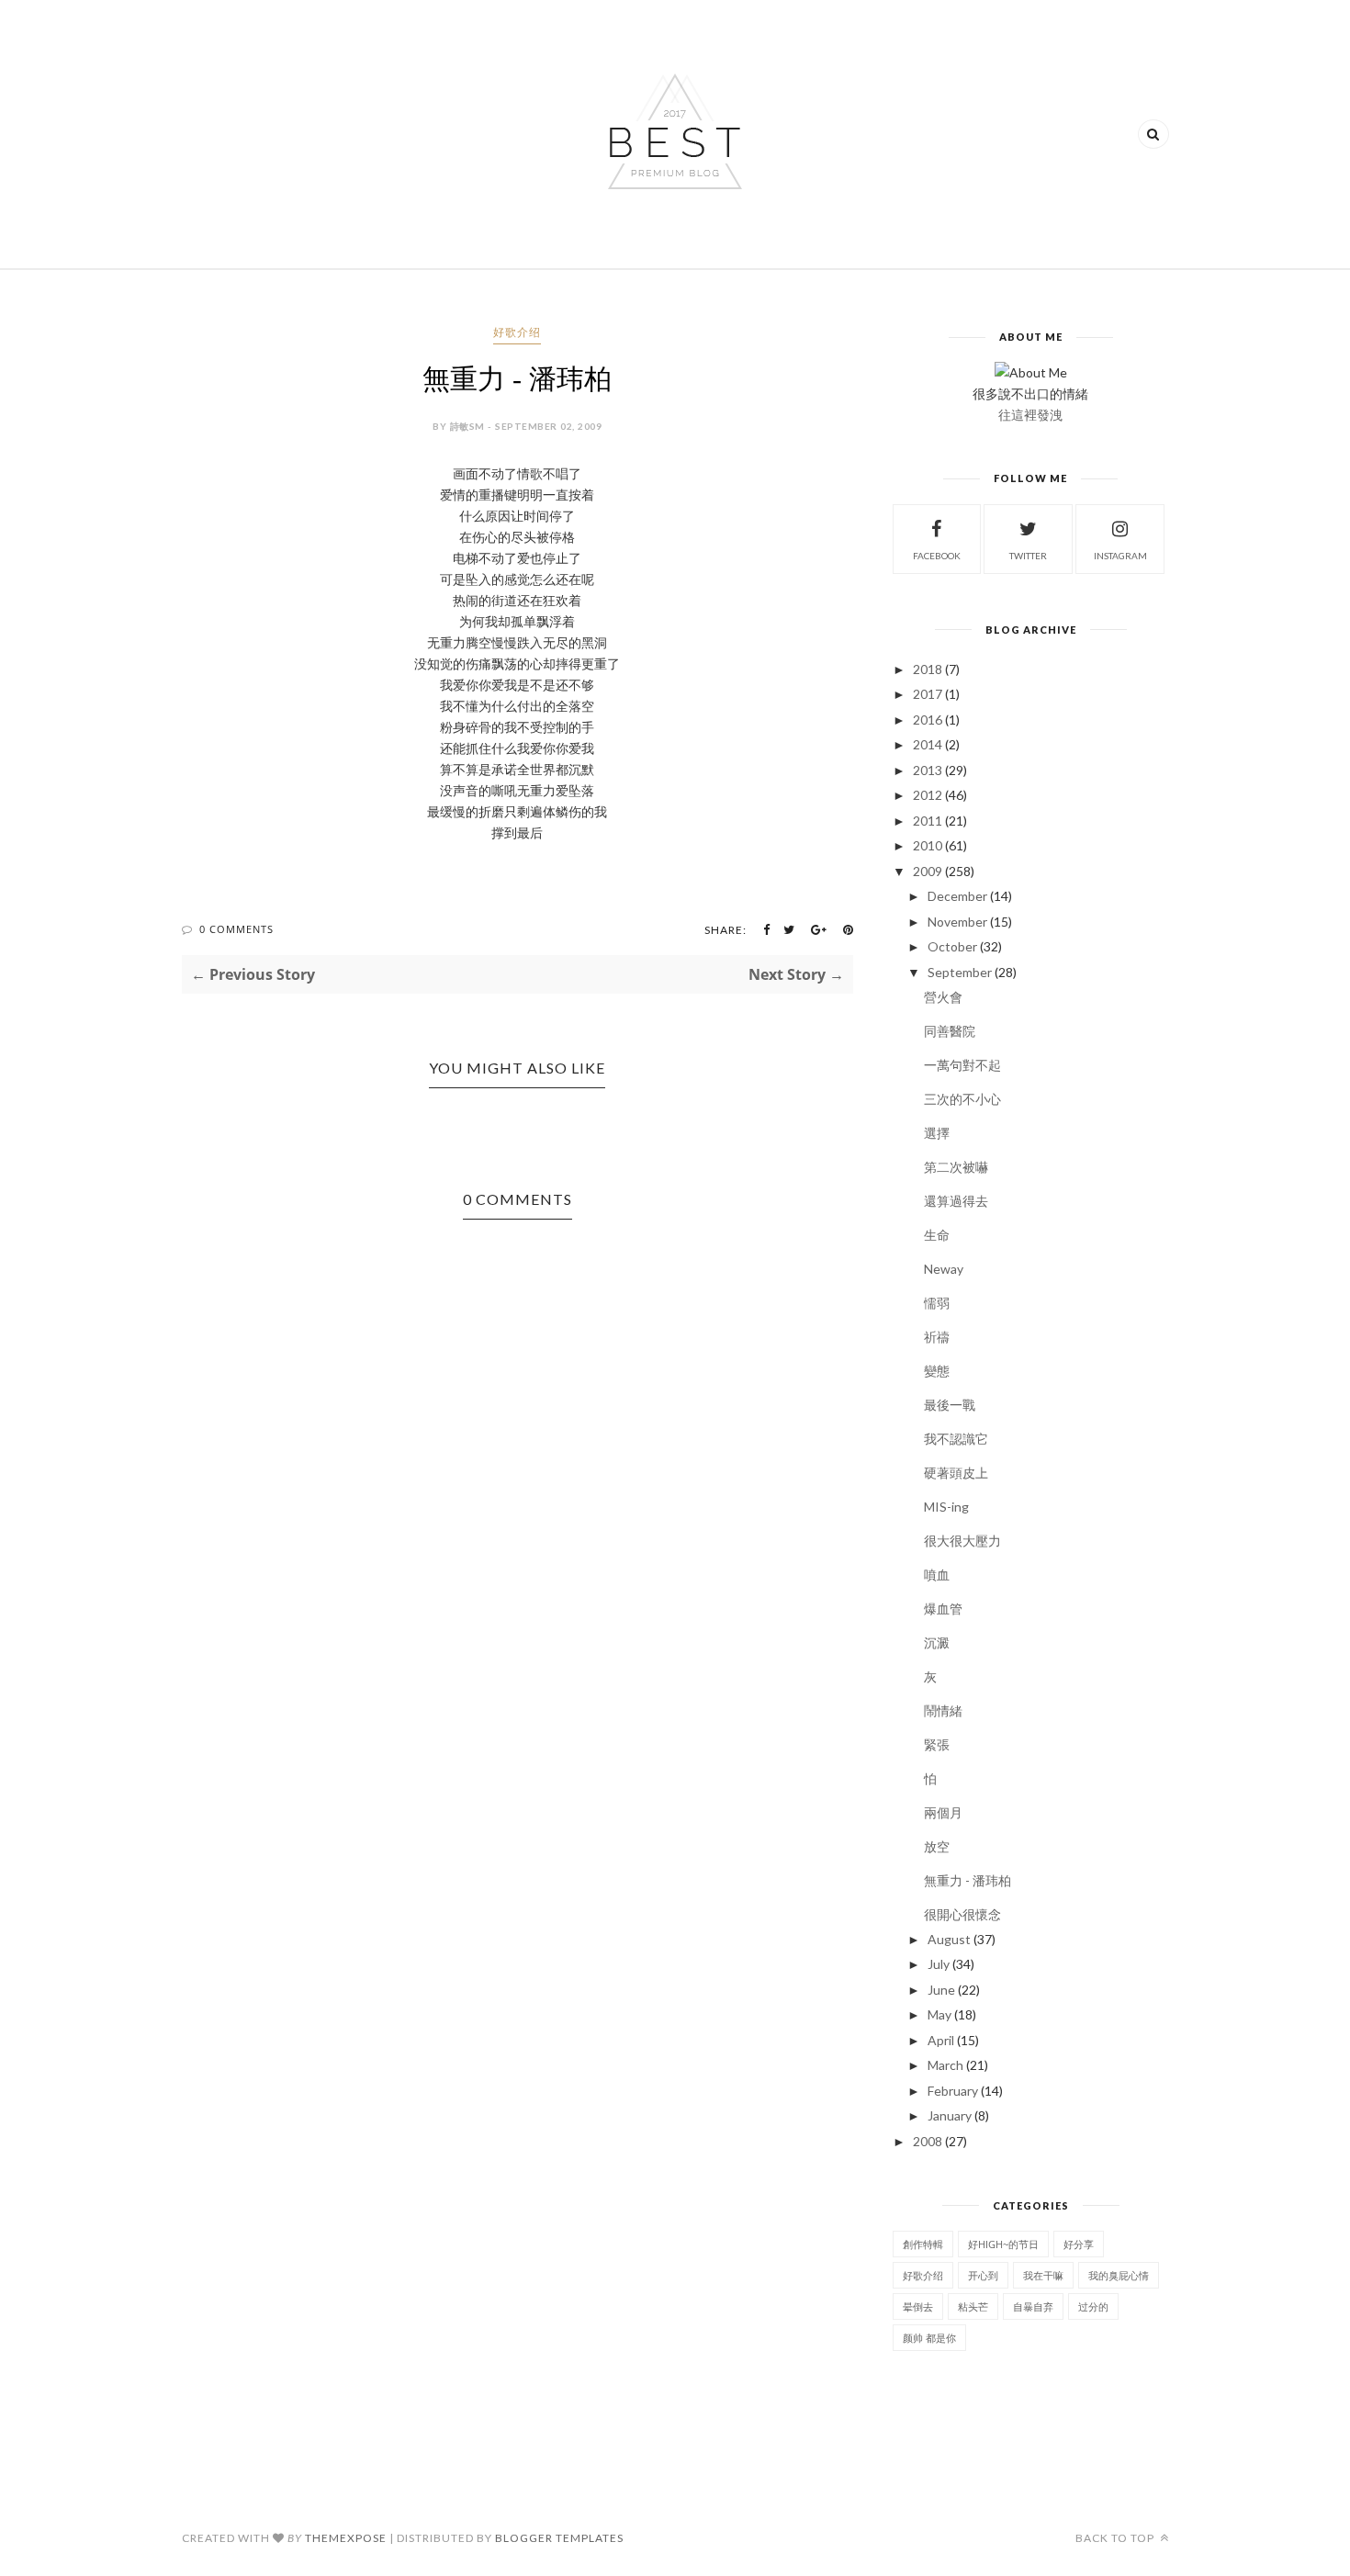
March (945, 2065)
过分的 (1093, 2306)
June (941, 1990)
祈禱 (937, 1337)
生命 (937, 1235)
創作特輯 (923, 2244)
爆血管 (943, 1609)
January (950, 2115)
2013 (928, 770)
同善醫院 (950, 1031)
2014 (928, 744)
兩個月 (943, 1812)
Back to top (1116, 2538)
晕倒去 (918, 2306)
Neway (944, 1269)
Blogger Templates (559, 2538)
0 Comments (236, 929)
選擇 (937, 1133)
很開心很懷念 (962, 1914)
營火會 (943, 997)
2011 (928, 821)
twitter (1028, 556)
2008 (928, 2141)
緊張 (937, 1744)
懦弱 (937, 1303)
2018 (928, 669)
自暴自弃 (1033, 2306)
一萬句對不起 (962, 1065)
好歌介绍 (517, 332)
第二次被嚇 (956, 1167)
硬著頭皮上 (956, 1473)
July (939, 1964)
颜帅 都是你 (929, 2338)
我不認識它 (956, 1439)
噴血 (937, 1575)
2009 (928, 871)
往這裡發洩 (1030, 415)
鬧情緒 (943, 1710)
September (960, 972)
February (953, 2091)
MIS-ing (946, 1507)
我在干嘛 (1043, 2275)
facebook (937, 556)
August (949, 1939)
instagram (1120, 556)
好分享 (1079, 2244)
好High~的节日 (1003, 2244)
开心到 (983, 2275)
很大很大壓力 (962, 1541)
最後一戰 (950, 1405)
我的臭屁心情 (1119, 2275)
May (939, 2014)
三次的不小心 (962, 1099)
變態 (937, 1371)
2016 (928, 720)
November (957, 922)
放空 (937, 1846)
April (941, 2040)
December (957, 896)
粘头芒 (973, 2306)
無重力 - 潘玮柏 (967, 1880)
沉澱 (937, 1642)
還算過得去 (956, 1201)
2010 (928, 845)
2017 (928, 694)
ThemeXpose (346, 2538)
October (952, 946)
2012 (928, 795)
